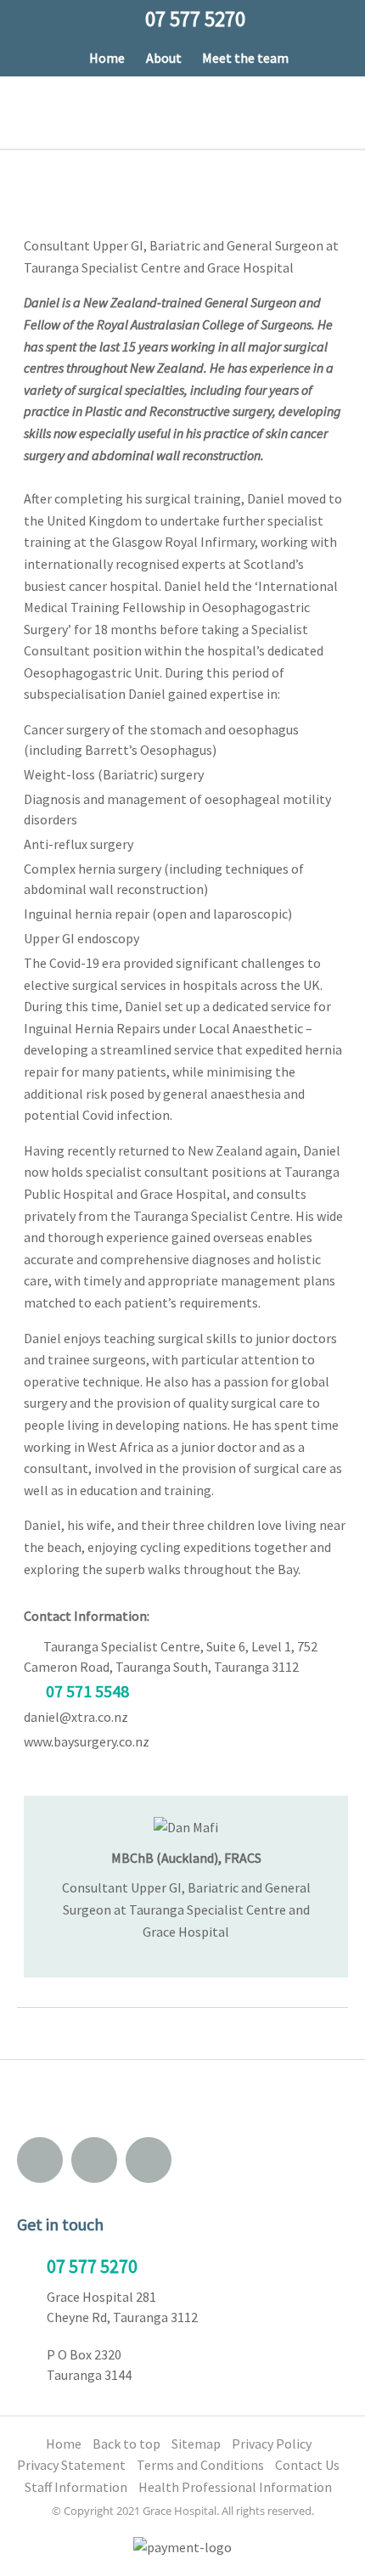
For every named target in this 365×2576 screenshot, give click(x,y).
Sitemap (196, 2444)
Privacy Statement (71, 2465)
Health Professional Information (235, 2487)
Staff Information (76, 2487)
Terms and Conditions (200, 2465)
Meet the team (245, 58)
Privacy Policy (272, 2444)
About (164, 58)
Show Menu (28, 112)
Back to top (126, 2444)
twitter (149, 2160)
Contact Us (307, 2465)
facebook (94, 2160)
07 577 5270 (92, 2266)
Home (107, 58)
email (40, 2160)
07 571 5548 (87, 1691)
